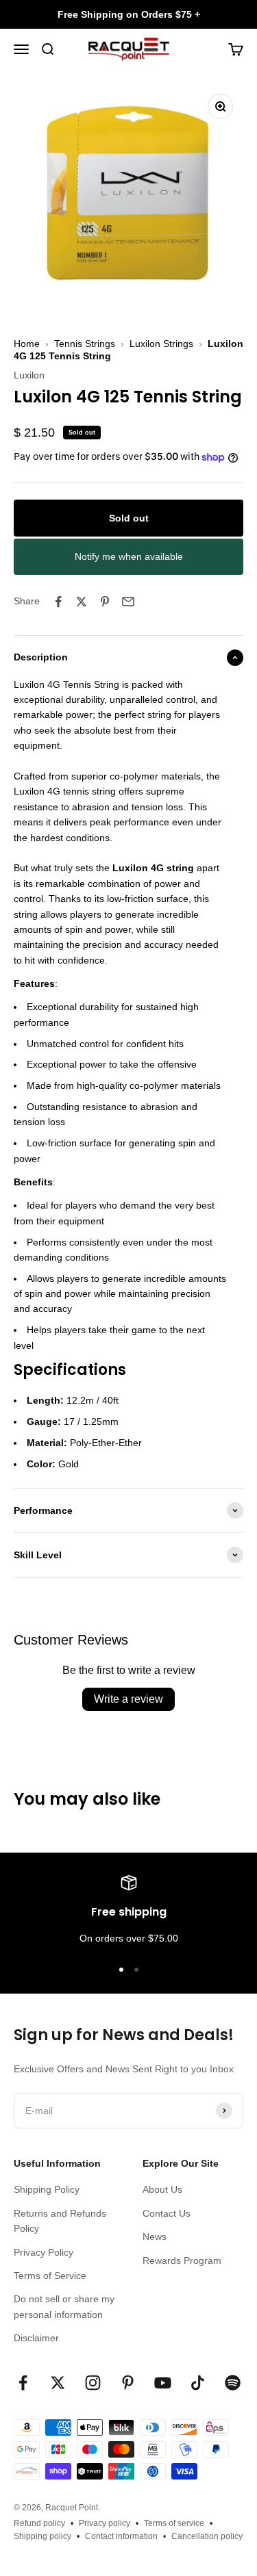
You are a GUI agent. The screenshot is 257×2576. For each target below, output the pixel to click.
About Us (162, 2189)
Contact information (121, 2536)
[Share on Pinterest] (105, 602)
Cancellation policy (207, 2536)
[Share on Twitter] (82, 602)
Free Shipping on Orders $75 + (129, 14)
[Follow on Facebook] (23, 2383)
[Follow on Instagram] (93, 2383)
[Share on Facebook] (58, 602)
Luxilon (29, 375)
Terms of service (174, 2523)
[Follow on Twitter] (58, 2383)
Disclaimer (36, 2338)
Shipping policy (42, 2536)
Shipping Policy (47, 2189)
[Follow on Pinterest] (128, 2383)
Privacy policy (105, 2523)
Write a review (128, 1699)
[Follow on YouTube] (163, 2383)
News (155, 2237)
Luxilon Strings (161, 344)
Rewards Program (182, 2261)
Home (27, 344)
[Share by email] (128, 602)
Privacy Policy (44, 2252)
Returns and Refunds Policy (60, 2221)
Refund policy (39, 2523)
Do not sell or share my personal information (64, 2306)
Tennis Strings (85, 344)
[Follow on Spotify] (233, 2383)
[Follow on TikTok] (198, 2383)
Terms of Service (50, 2276)
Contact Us (167, 2213)
